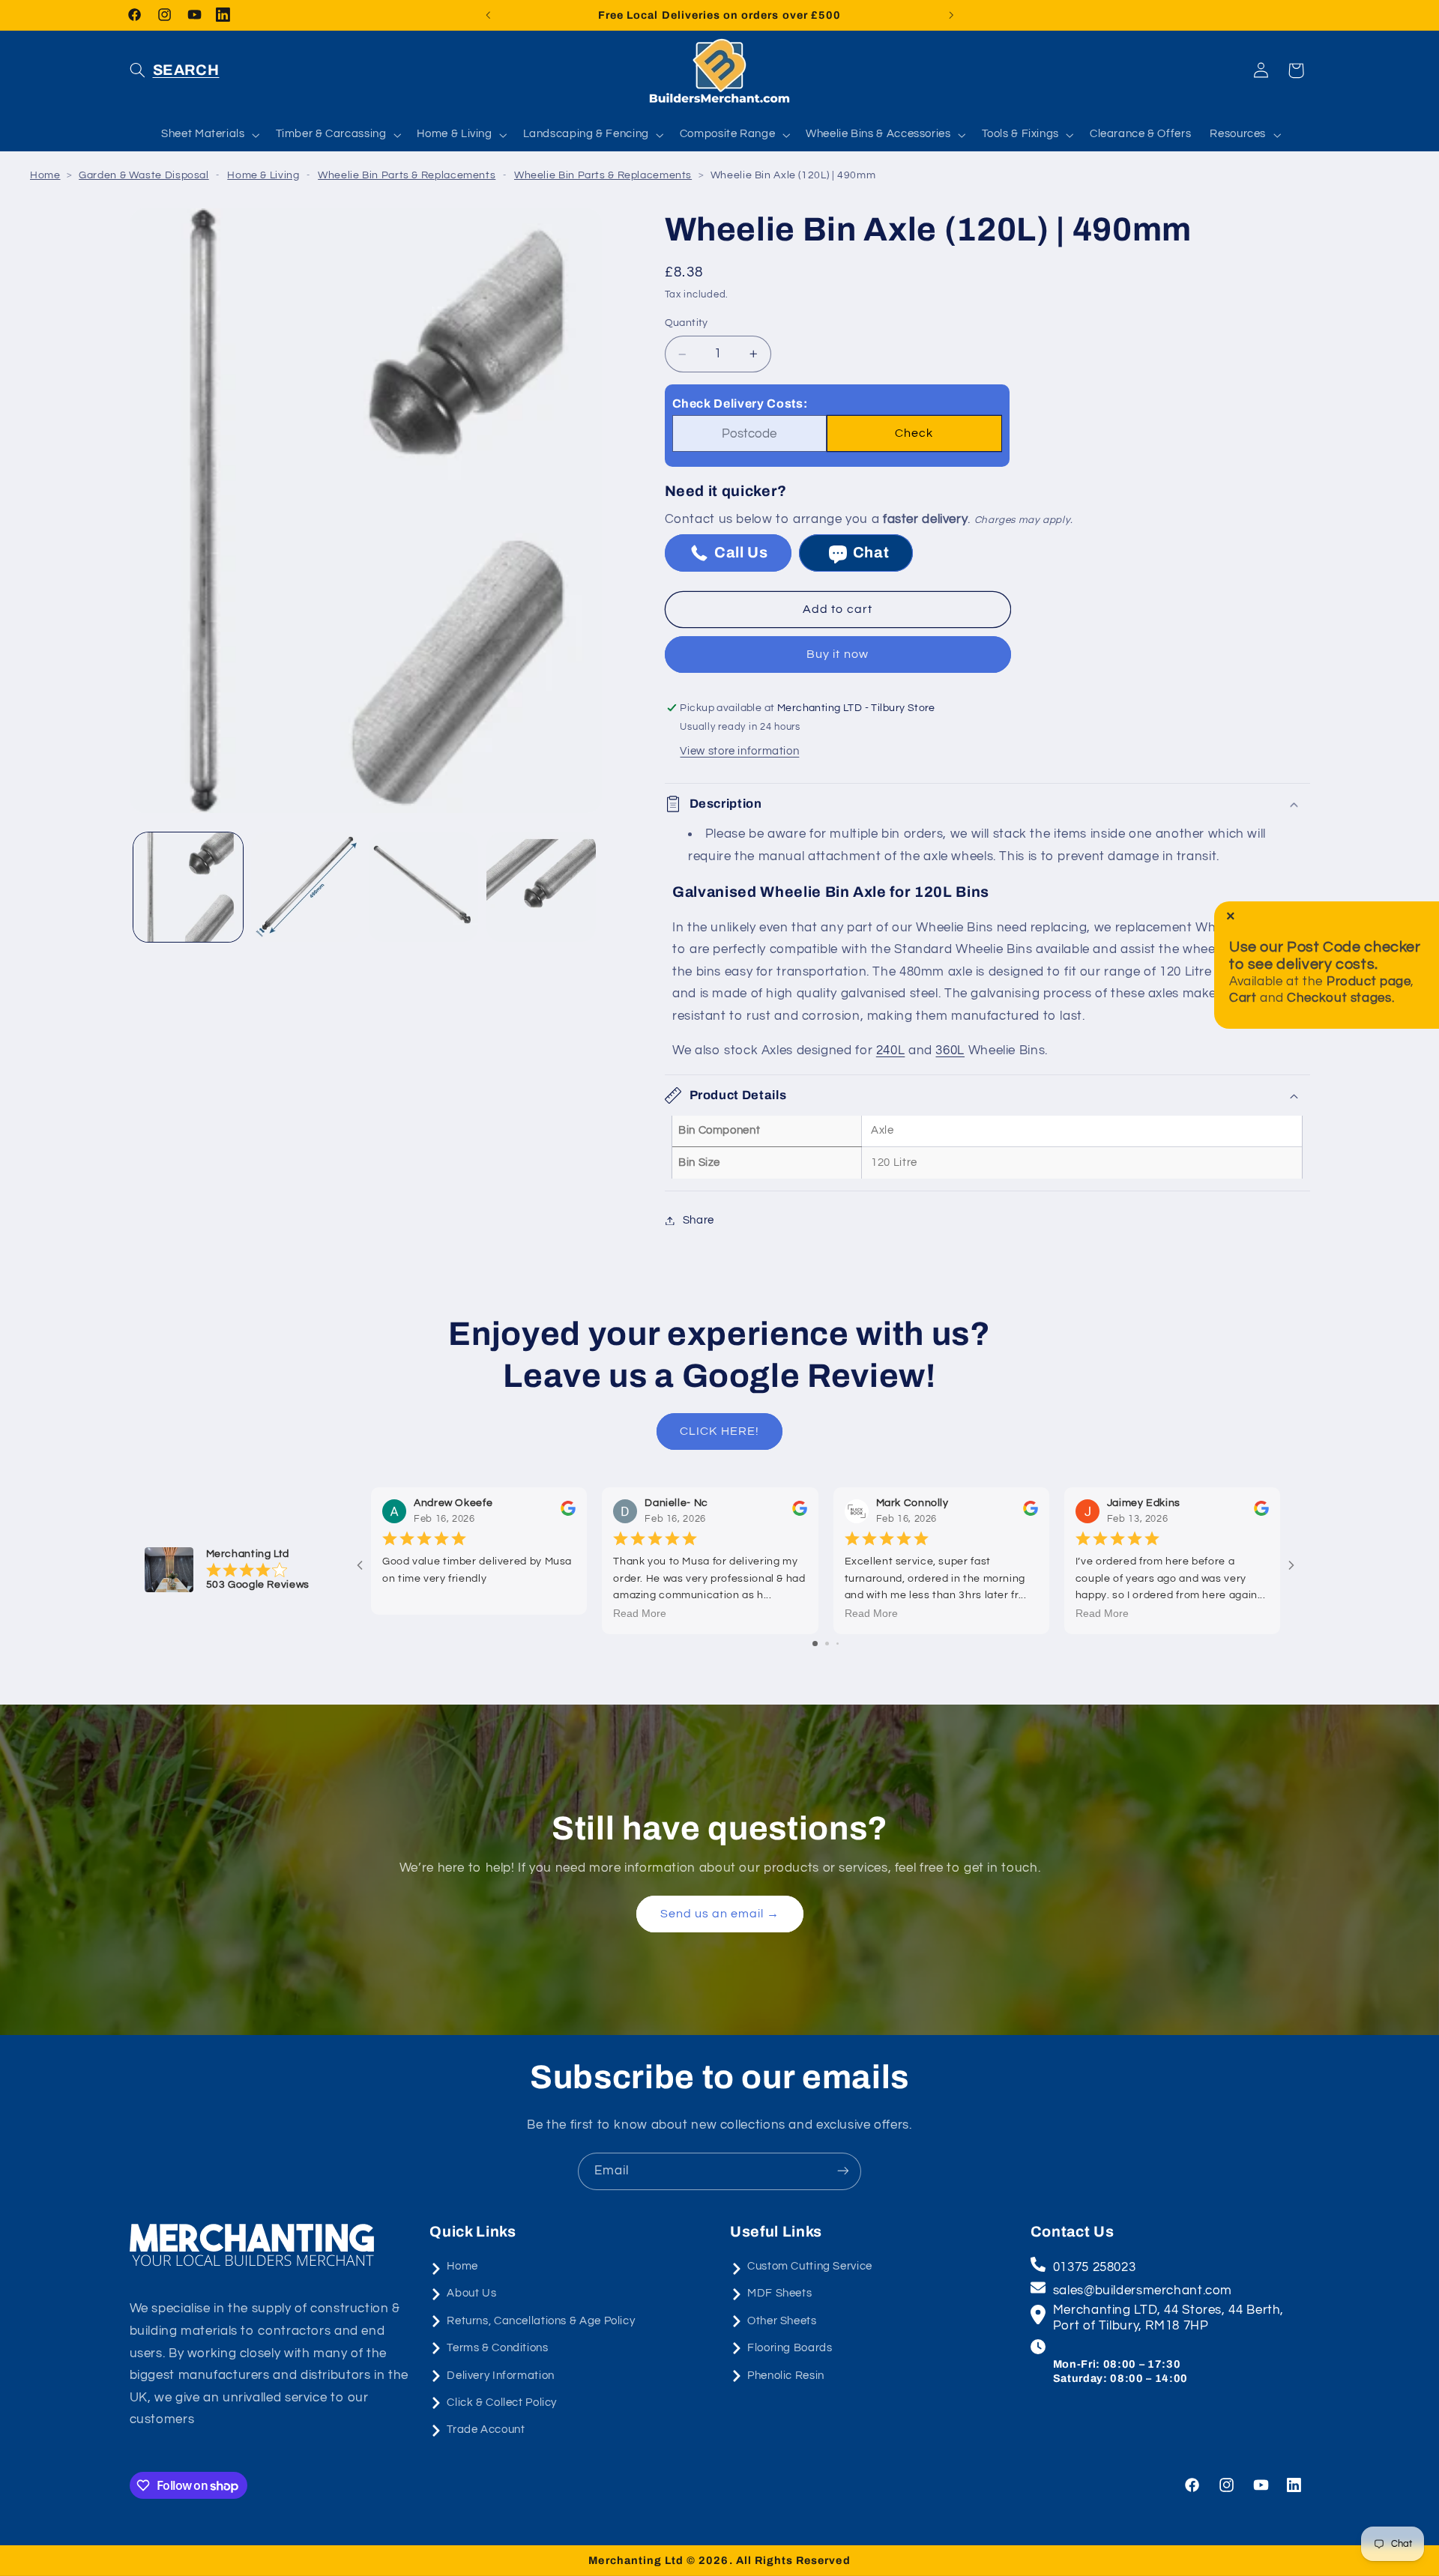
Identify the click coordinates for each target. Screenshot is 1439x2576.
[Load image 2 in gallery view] (306, 887)
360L (950, 1051)
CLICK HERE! (719, 1431)
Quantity (687, 324)
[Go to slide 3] (838, 1644)
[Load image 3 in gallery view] (423, 887)
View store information (739, 752)
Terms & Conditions (497, 2348)
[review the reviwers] (568, 1513)
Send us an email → (719, 1914)
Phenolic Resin (786, 2376)
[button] (175, 70)
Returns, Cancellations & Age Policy (541, 2321)
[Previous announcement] (488, 15)
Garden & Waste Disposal (144, 175)
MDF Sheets (779, 2294)
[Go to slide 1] (815, 1644)
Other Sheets (782, 2321)
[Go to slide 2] (827, 1644)
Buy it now (838, 655)
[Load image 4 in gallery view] (541, 887)
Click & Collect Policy (502, 2403)
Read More (640, 1614)
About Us (471, 2294)
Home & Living (263, 175)
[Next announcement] (951, 15)
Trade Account (486, 2430)
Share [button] (699, 1220)
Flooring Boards (790, 2348)
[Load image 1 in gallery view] (188, 887)
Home (45, 175)
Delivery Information (501, 2376)
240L (891, 1051)
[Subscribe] (843, 2171)
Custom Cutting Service (810, 2266)
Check (914, 434)
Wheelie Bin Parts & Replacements (407, 175)
